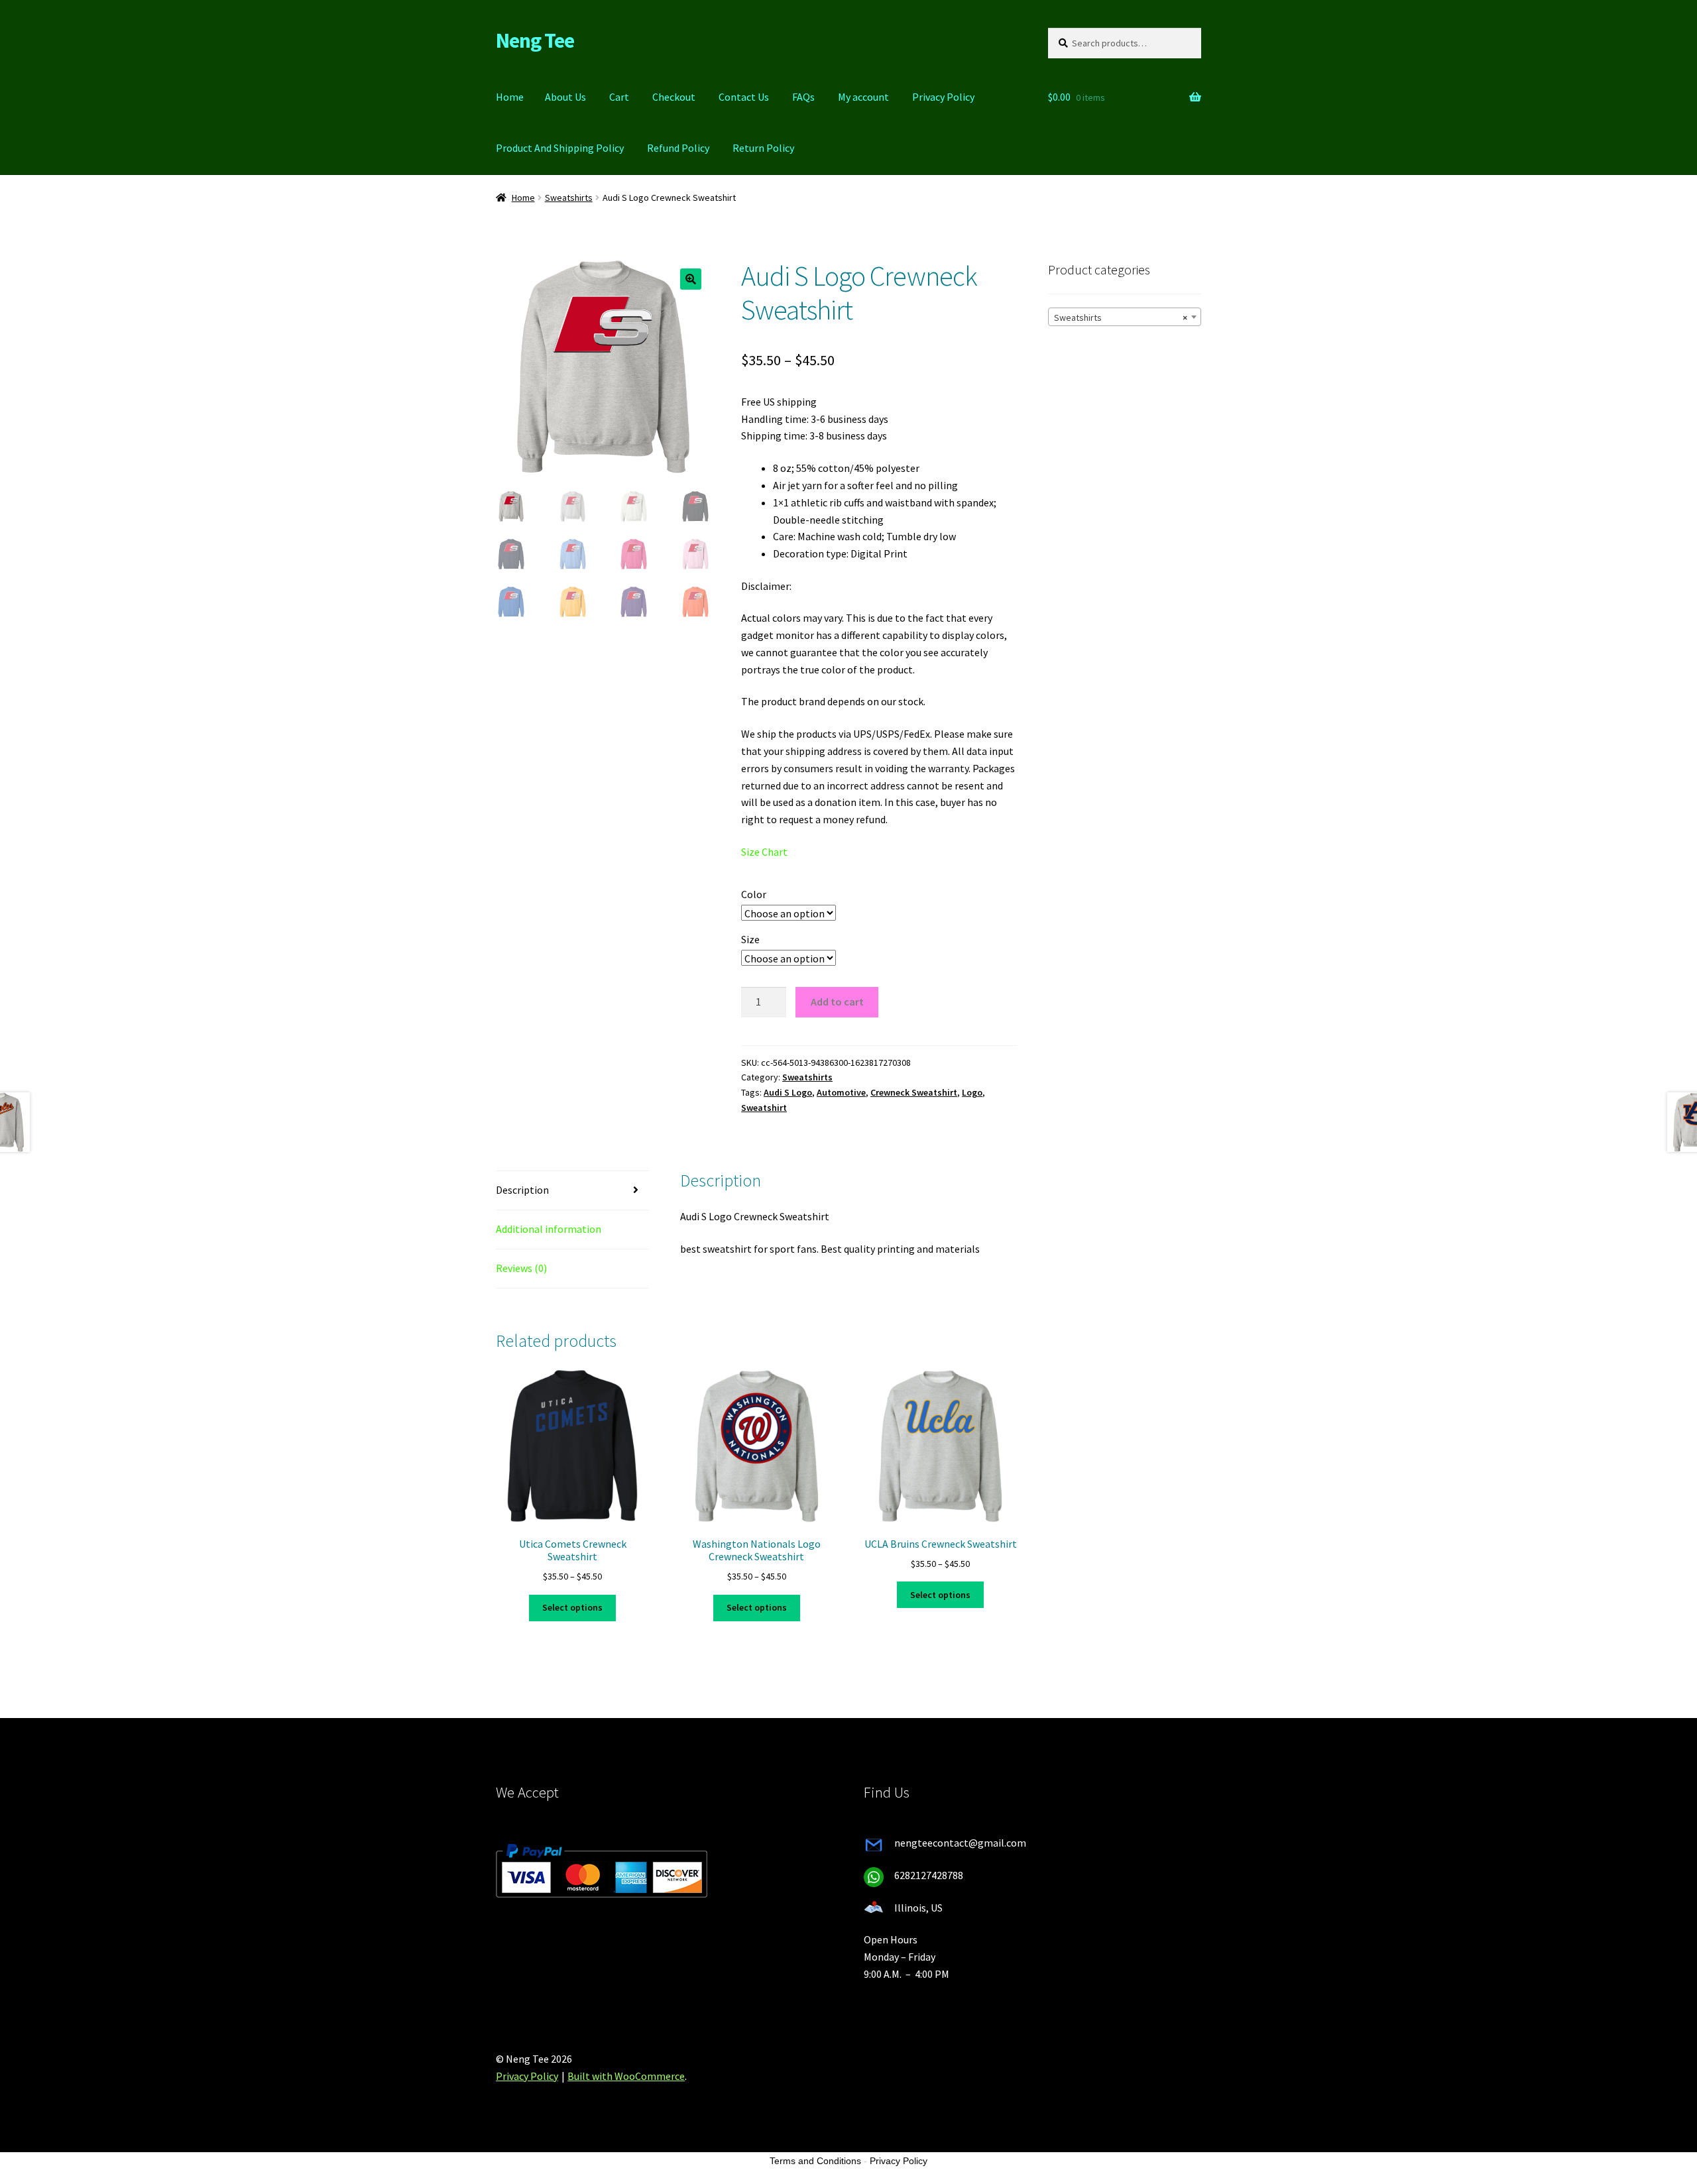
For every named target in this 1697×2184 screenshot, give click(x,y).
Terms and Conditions (815, 2161)
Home (510, 97)
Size (750, 939)
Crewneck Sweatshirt (914, 1092)
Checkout (674, 97)
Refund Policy (678, 148)
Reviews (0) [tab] (521, 1268)
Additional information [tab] (549, 1229)
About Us (565, 97)
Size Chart (764, 852)
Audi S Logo (788, 1092)
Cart (619, 97)
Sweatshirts (569, 198)
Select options (572, 1607)
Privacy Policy (943, 97)
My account (863, 97)
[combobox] (1125, 317)
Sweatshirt (764, 1108)
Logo (972, 1092)
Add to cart (837, 1002)
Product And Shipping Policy (560, 148)
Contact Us (744, 97)
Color (754, 894)
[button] (691, 279)
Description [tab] (522, 1190)
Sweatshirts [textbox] (1121, 317)
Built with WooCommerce (626, 2076)
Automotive (841, 1092)
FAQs (803, 97)
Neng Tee (535, 40)
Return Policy (763, 148)
